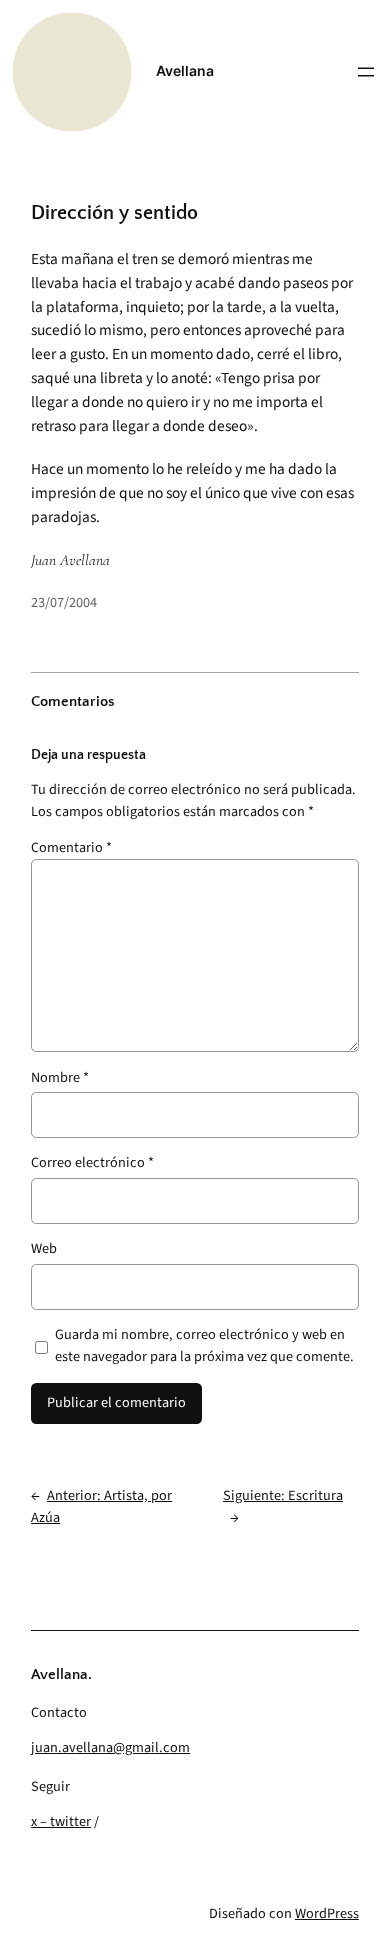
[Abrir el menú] (366, 72)
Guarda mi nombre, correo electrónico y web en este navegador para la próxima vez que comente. (204, 1345)
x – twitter (61, 1821)
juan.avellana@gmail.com (110, 1747)
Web (44, 1248)
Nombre (60, 1077)
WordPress (327, 1913)
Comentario (71, 847)
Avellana (185, 70)
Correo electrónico (92, 1162)
